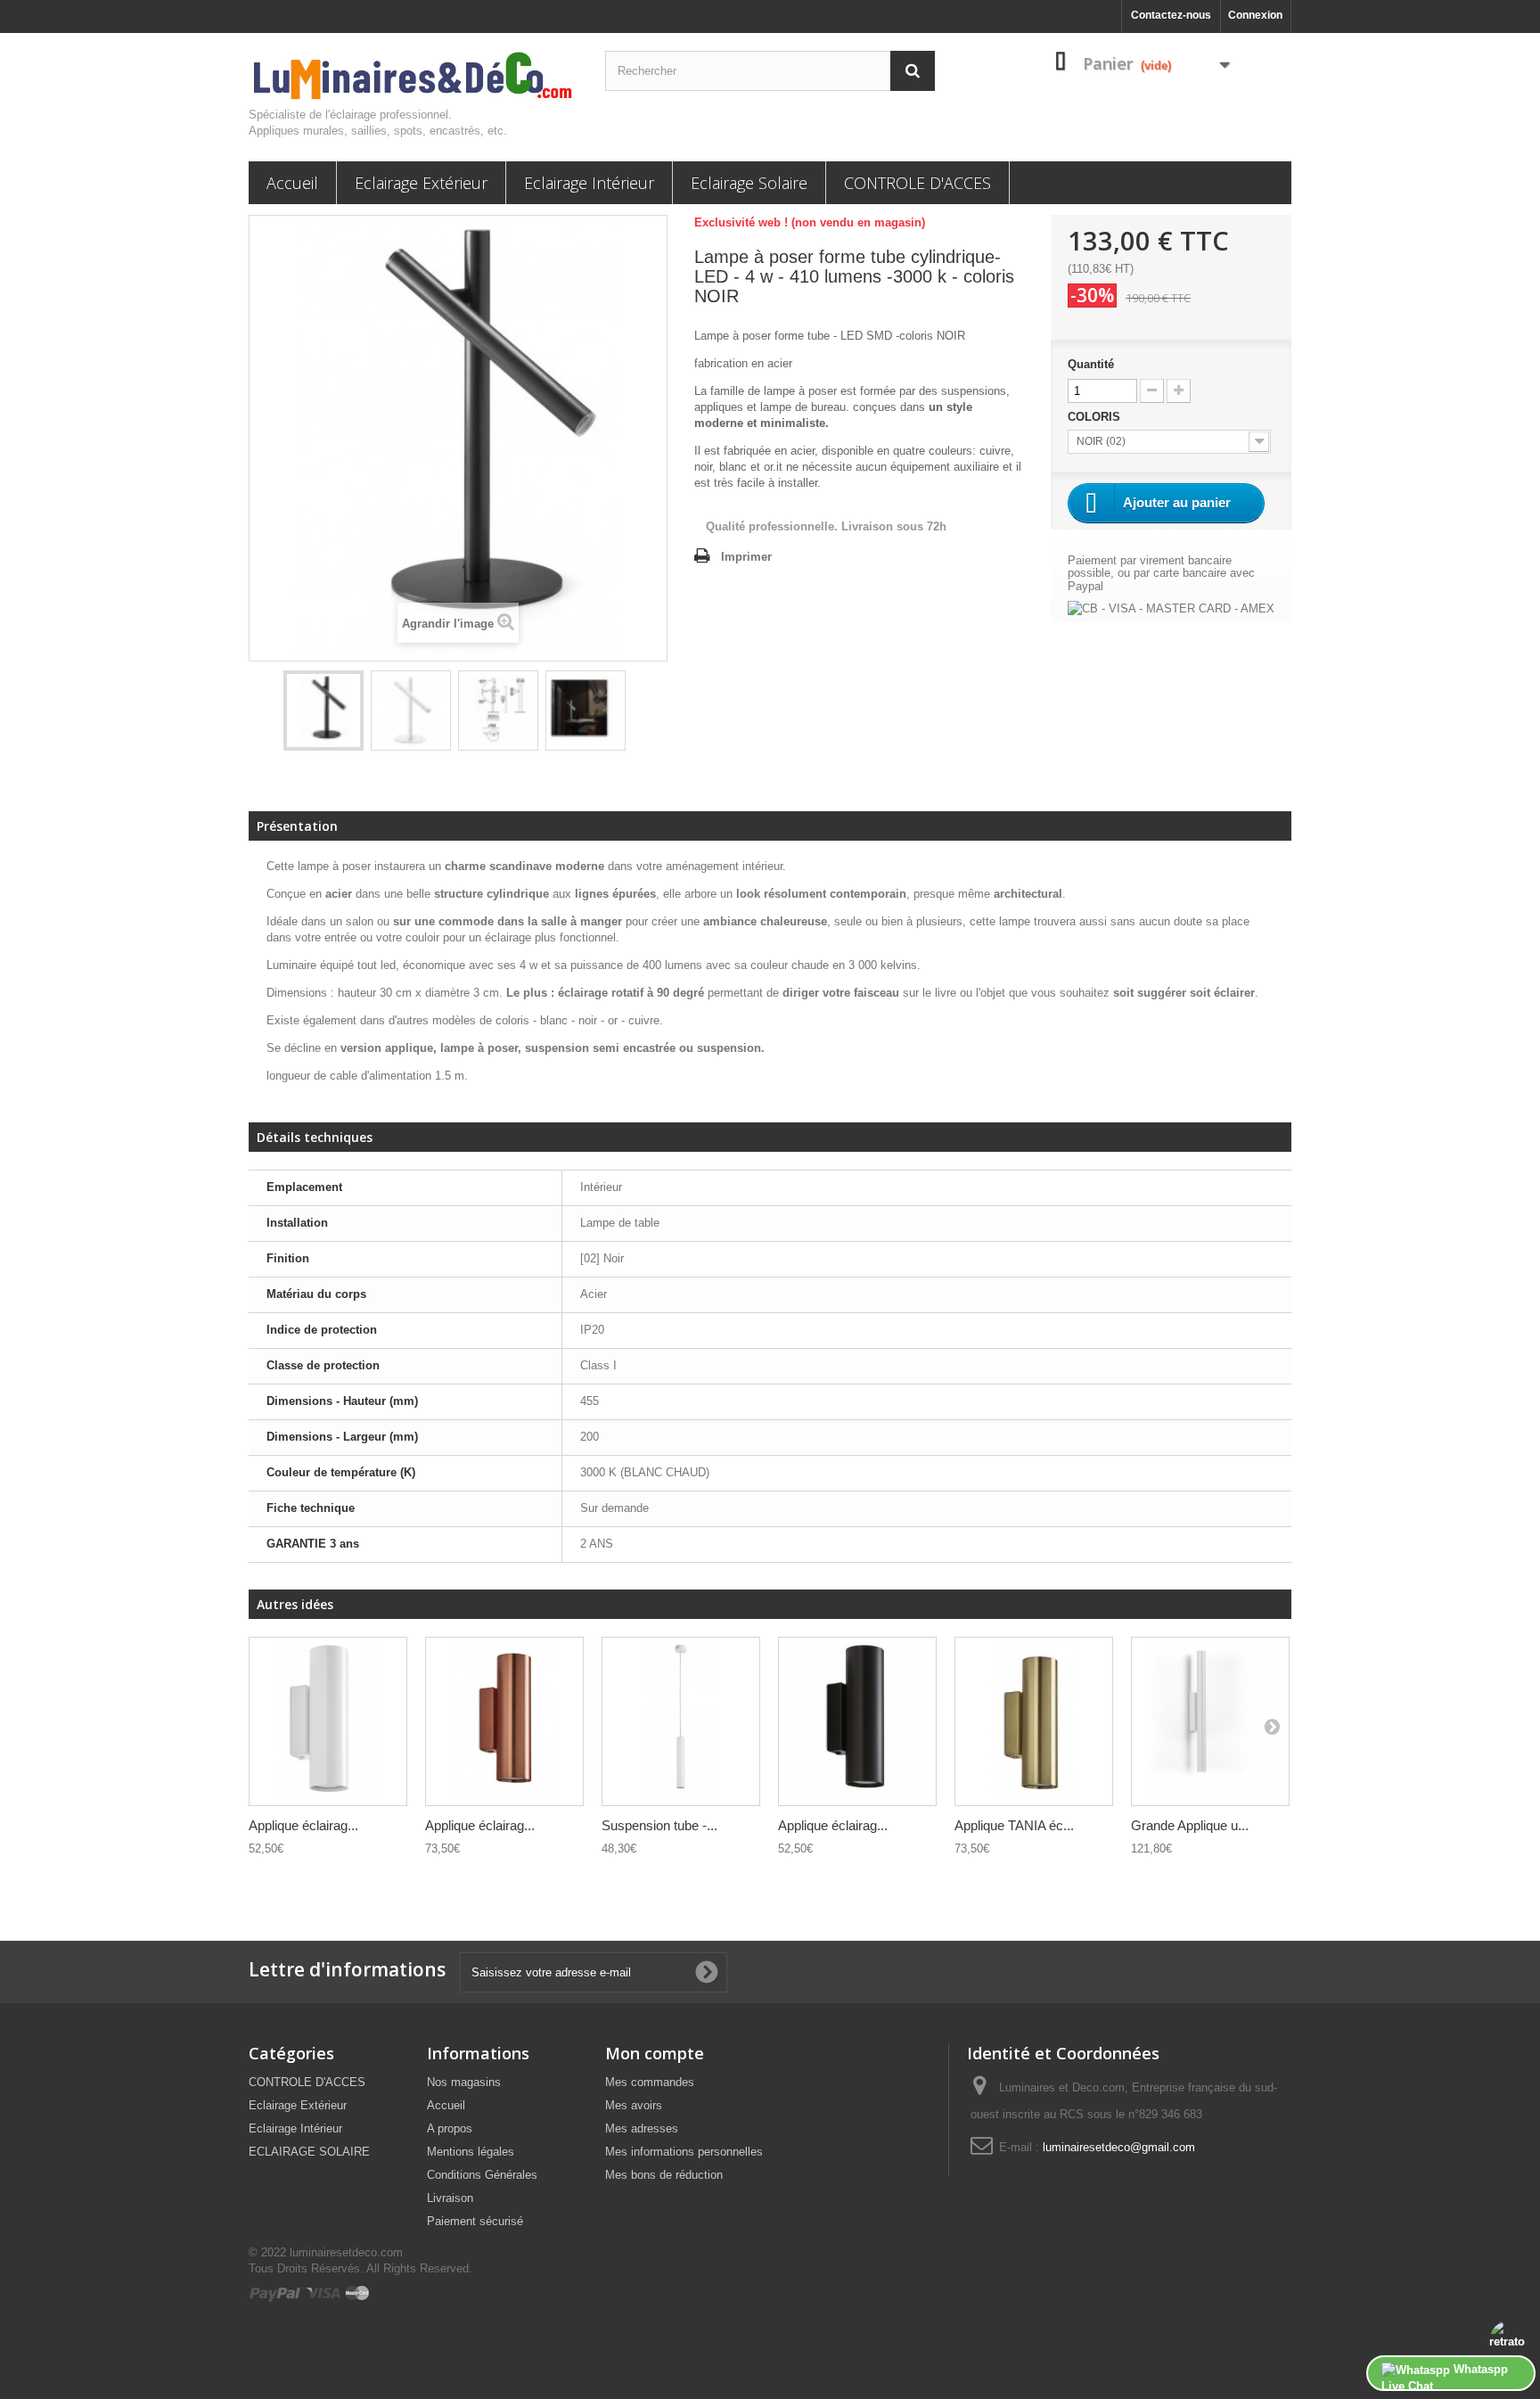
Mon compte (655, 2053)
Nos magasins (464, 2082)
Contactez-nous (1171, 15)
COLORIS (1096, 417)
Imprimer (746, 557)
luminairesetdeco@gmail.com (1119, 2147)
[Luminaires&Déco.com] (414, 77)
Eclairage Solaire (749, 183)
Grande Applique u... (1190, 1825)
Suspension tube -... (659, 1825)
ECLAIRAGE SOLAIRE (309, 2152)
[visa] (324, 2292)
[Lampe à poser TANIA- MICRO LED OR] (1034, 1721)
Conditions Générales (482, 2175)
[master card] (357, 2292)
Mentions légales (471, 2152)
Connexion (1255, 15)
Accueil (292, 183)
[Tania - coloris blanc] (681, 1721)
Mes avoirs (634, 2105)
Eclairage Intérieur (589, 183)
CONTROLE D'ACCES (917, 183)
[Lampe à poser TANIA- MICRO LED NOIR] (324, 711)
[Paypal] (277, 2292)
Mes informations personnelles (684, 2152)
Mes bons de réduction (664, 2175)
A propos (450, 2128)
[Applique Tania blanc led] (1210, 1721)
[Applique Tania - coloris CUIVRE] (504, 1721)
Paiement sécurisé (475, 2221)
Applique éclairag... (303, 1825)
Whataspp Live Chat (1445, 2377)
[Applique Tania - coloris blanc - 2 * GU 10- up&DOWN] (328, 1721)
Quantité (1091, 364)
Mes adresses (642, 2128)
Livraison (450, 2198)
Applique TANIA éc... (1014, 1825)
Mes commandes (650, 2082)
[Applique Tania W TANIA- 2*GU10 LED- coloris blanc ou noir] (857, 1721)
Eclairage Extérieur (421, 183)
